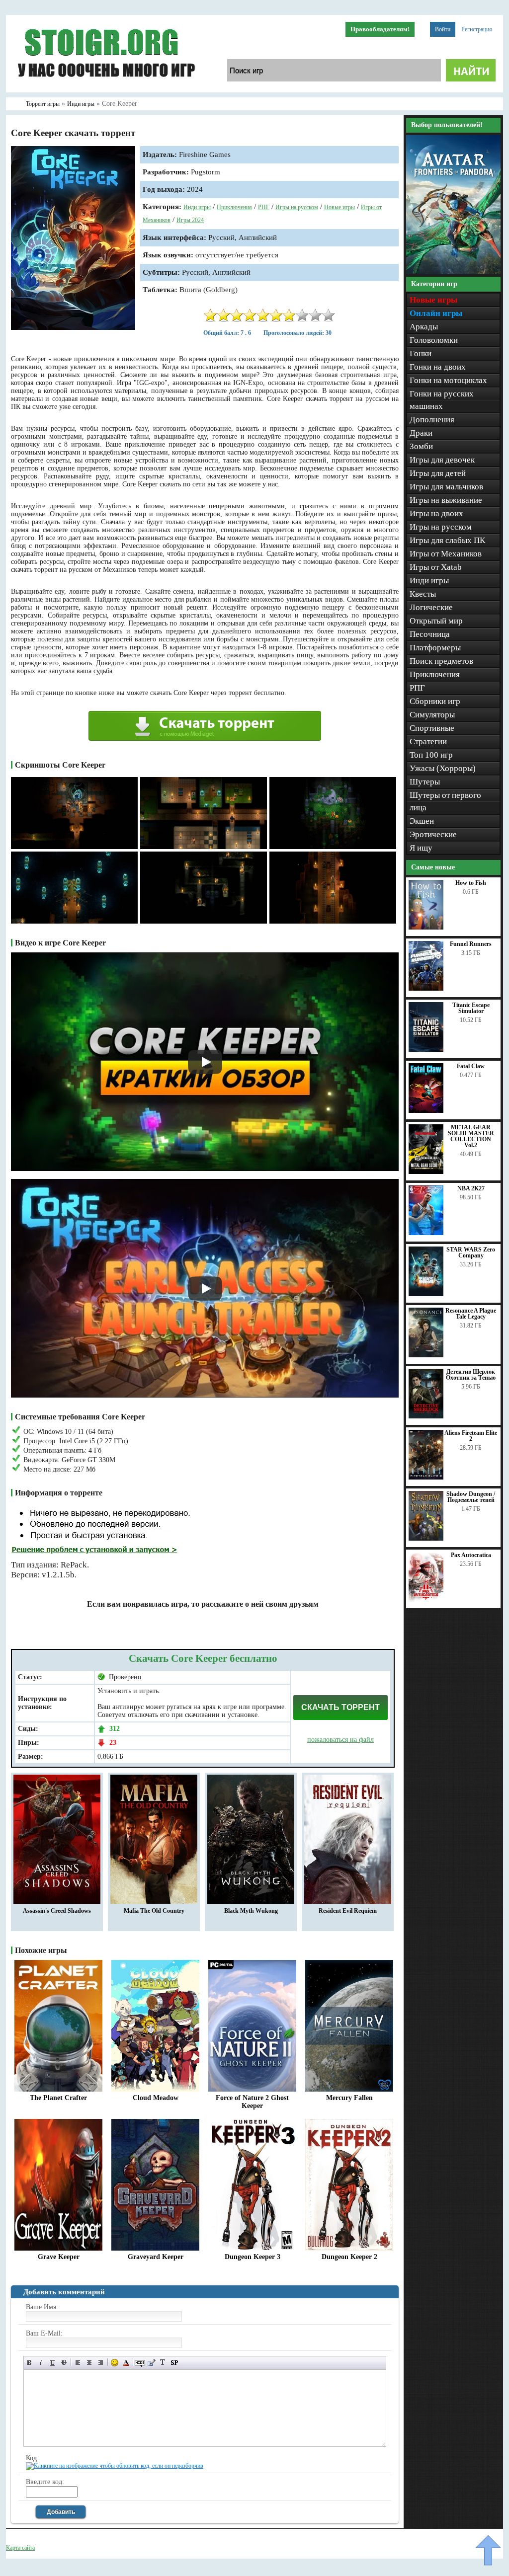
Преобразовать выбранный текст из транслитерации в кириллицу (163, 2363)
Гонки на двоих (438, 367)
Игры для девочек (442, 460)
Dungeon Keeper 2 (349, 2257)
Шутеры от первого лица (445, 801)
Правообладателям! (380, 29)
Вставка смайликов (115, 2363)
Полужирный (30, 2363)
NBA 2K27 (471, 1188)
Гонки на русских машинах (442, 400)
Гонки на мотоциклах (448, 380)
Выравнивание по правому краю (101, 2363)
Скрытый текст (140, 2363)
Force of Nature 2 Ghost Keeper (252, 2102)
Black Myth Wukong (251, 1911)
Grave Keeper (59, 2257)
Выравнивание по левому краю (78, 2363)
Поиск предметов (441, 661)
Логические (431, 607)
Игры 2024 (190, 220)
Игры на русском (297, 207)
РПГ (264, 207)
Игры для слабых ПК (447, 540)
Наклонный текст (41, 2363)
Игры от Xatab (436, 567)
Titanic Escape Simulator (471, 1008)
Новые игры (339, 207)
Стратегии (428, 742)
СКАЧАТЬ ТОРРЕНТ (340, 1707)
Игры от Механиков (446, 554)
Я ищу (421, 848)
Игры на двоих (436, 513)
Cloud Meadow (156, 2098)
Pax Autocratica (471, 1555)
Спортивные (432, 728)
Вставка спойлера (174, 2363)
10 (329, 315)
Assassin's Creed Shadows (57, 1911)
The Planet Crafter (58, 2098)
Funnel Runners (471, 944)
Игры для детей (438, 473)
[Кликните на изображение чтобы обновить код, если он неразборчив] (115, 2466)
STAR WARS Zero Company (471, 1252)
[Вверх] (488, 2550)
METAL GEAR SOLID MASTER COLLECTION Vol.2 (471, 1136)
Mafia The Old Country (154, 1911)
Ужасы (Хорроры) (443, 768)
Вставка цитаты (151, 2363)
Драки (421, 433)
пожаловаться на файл (340, 1740)
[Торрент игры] (105, 90)
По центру (89, 2363)
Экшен (422, 821)
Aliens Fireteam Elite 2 (471, 1436)
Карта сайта (20, 2548)
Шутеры (425, 782)
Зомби (421, 446)
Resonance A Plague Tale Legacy (471, 1314)
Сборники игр (435, 701)
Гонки (421, 353)
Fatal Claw (471, 1066)
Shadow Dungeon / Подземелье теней (471, 1497)
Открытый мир (436, 621)
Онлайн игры (436, 313)
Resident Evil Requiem (348, 1911)
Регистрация (477, 29)
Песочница (430, 634)
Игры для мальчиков (446, 487)
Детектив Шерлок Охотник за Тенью (471, 1375)
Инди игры (197, 207)
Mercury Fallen (349, 2098)
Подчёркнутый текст (52, 2363)
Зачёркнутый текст (64, 2363)
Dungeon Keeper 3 (253, 2257)
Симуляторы (432, 715)
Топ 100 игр (431, 755)
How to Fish (471, 883)
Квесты (423, 594)
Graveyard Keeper (156, 2257)
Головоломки (434, 340)
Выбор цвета (126, 2363)
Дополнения (432, 420)
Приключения (234, 207)
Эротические (433, 834)
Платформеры (435, 648)
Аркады (424, 327)
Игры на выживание (446, 500)
